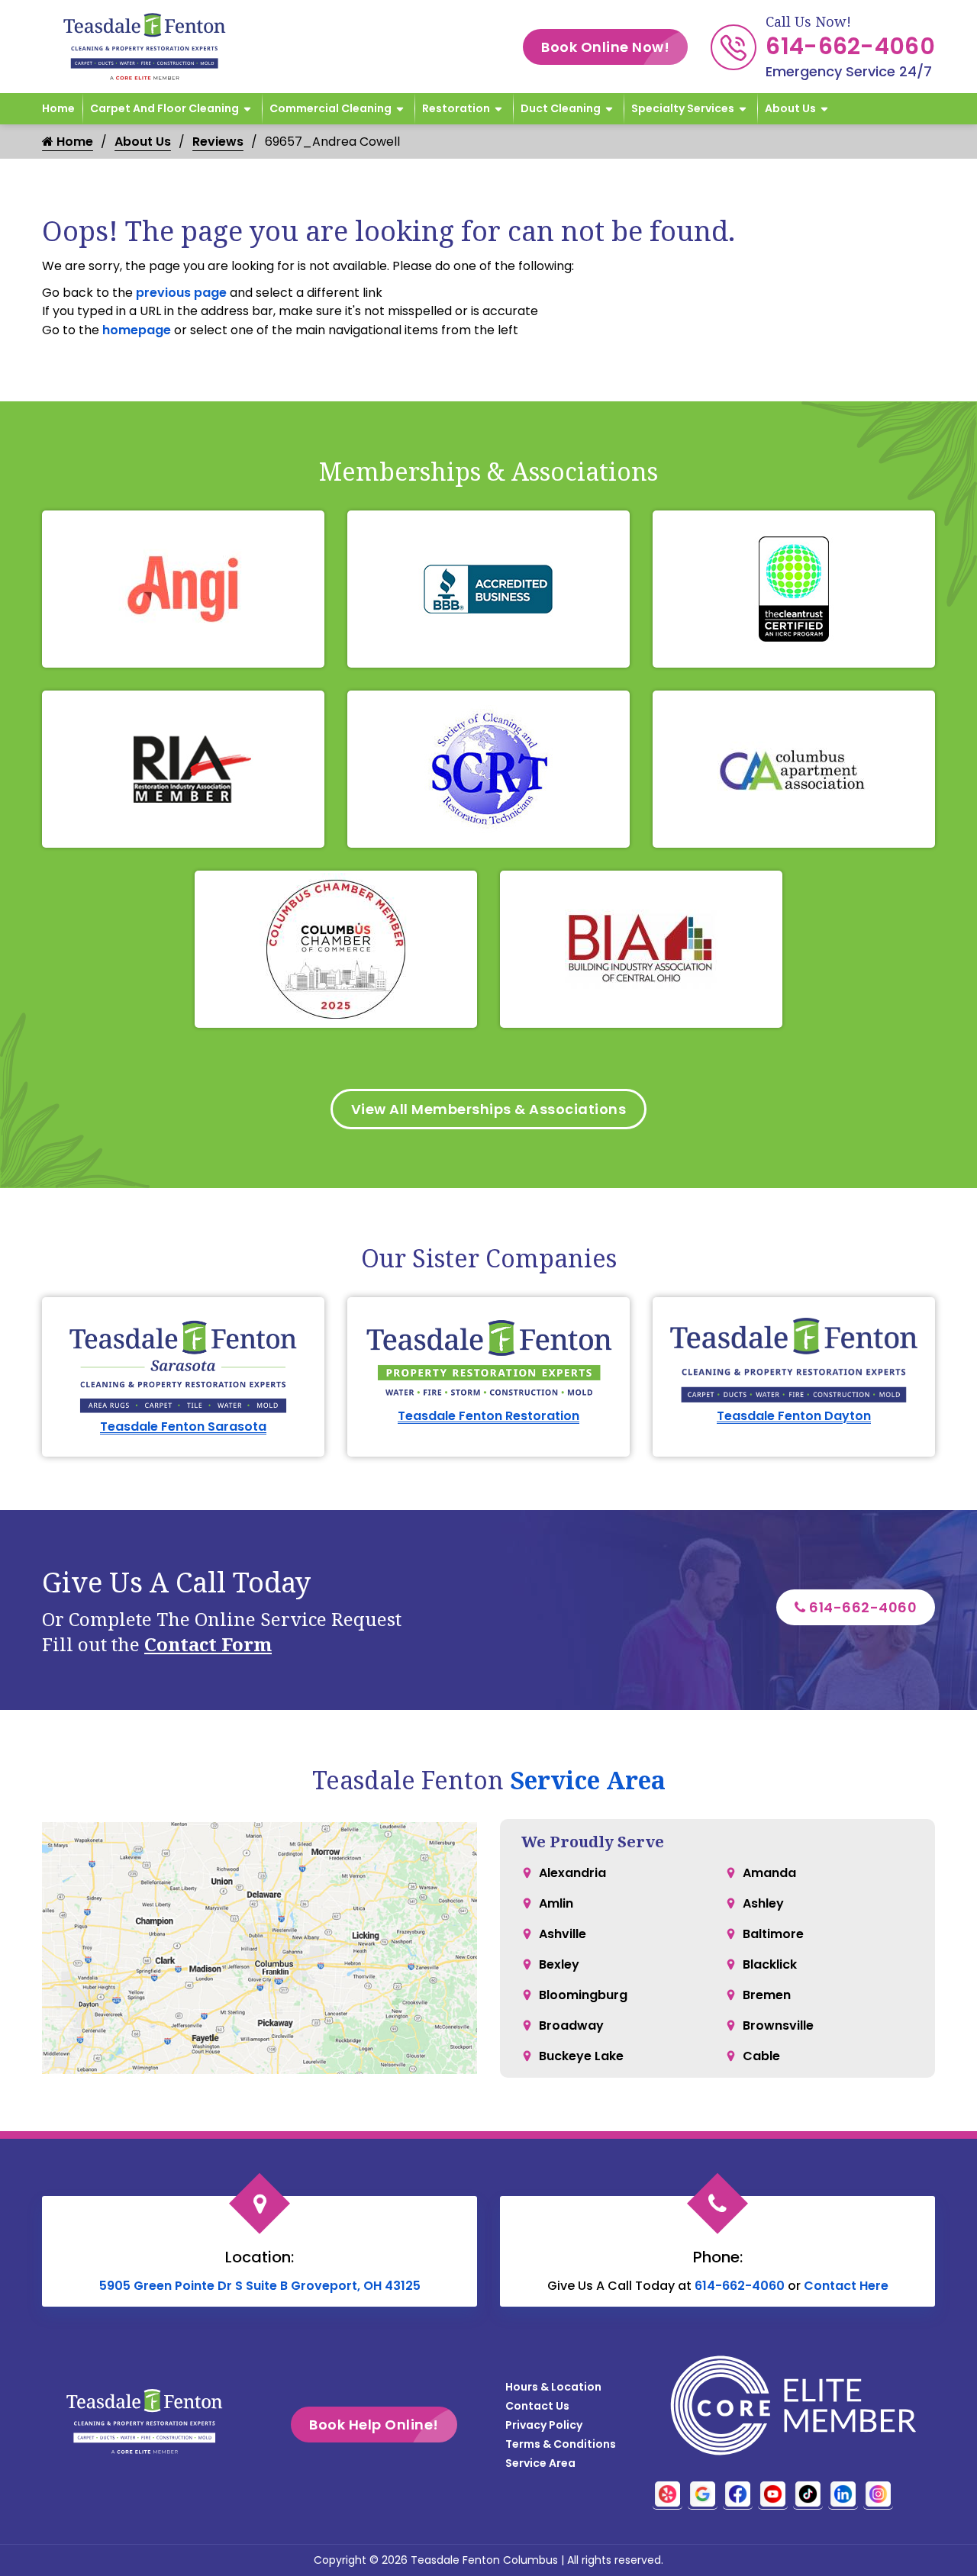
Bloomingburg (583, 1995)
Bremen (767, 1995)
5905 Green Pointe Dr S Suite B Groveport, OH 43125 (260, 2286)
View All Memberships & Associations (489, 1109)
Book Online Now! (605, 47)
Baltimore (773, 1934)
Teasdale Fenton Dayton (794, 1416)
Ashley (763, 1903)
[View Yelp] (667, 2493)
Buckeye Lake (581, 2056)
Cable (761, 2056)
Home (58, 108)
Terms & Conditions (561, 2444)
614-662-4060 (850, 46)
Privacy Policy (544, 2425)
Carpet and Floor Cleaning (164, 108)
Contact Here (846, 2286)
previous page (181, 293)
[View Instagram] (878, 2493)
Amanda (769, 1873)
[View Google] (703, 2493)
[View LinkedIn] (843, 2493)
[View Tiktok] (808, 2493)
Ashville (563, 1934)
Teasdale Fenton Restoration (488, 1416)
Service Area (588, 1780)
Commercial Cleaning (331, 108)
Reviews (218, 142)
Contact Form (208, 1644)
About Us (790, 108)
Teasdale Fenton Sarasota (183, 1426)
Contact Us (537, 2406)
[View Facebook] (738, 2493)
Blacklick (770, 1964)
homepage (137, 330)
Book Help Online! (374, 2425)
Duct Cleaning (561, 108)
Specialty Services (683, 108)
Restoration (456, 108)
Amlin (556, 1903)
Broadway (571, 2025)
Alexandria (572, 1873)
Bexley (559, 1964)
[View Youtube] (773, 2493)
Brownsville (778, 2025)
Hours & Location (553, 2387)
